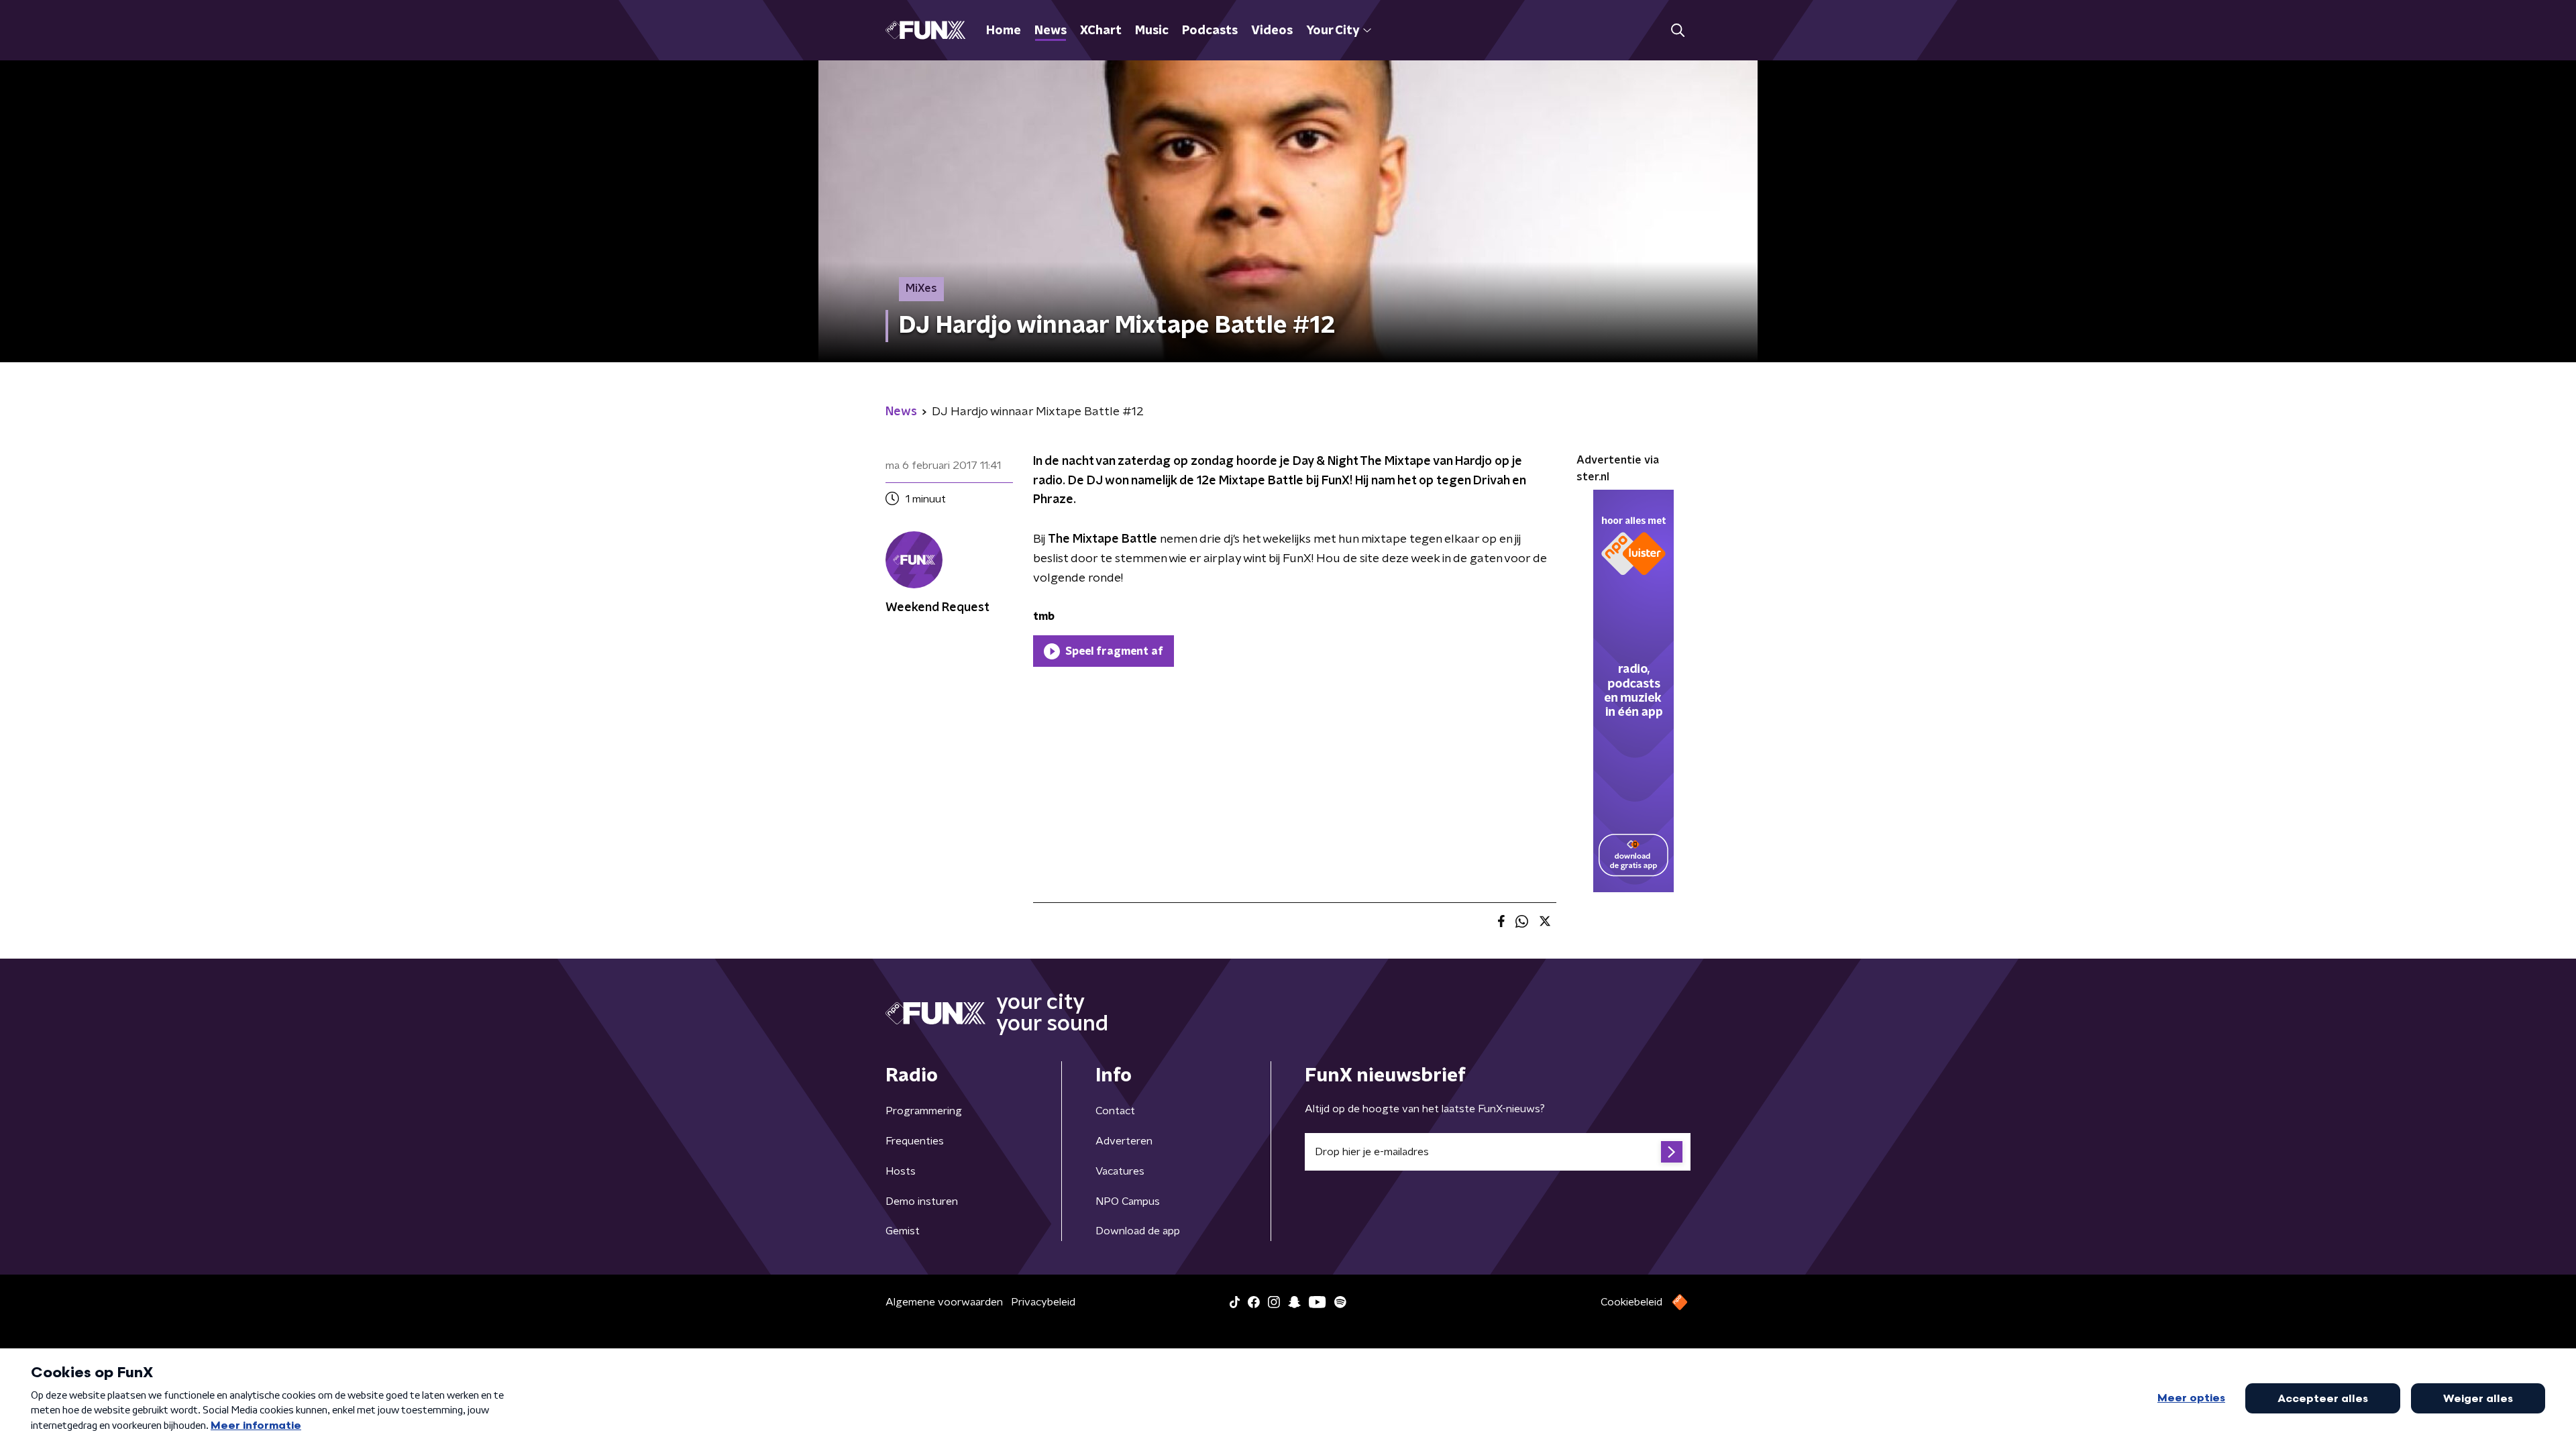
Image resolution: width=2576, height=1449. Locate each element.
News (1051, 31)
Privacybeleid (1043, 1302)
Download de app (1138, 1231)
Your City (1333, 31)
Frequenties (915, 1141)
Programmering (924, 1111)
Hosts (901, 1171)
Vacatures (1120, 1171)
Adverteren (1124, 1141)
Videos (1272, 31)
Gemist (903, 1231)
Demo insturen (922, 1201)
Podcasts (1210, 31)
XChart (1101, 31)
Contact (1115, 1111)
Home (1004, 31)
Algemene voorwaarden (944, 1302)
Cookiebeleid (1631, 1302)
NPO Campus (1128, 1201)
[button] (1677, 31)
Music (1152, 31)
